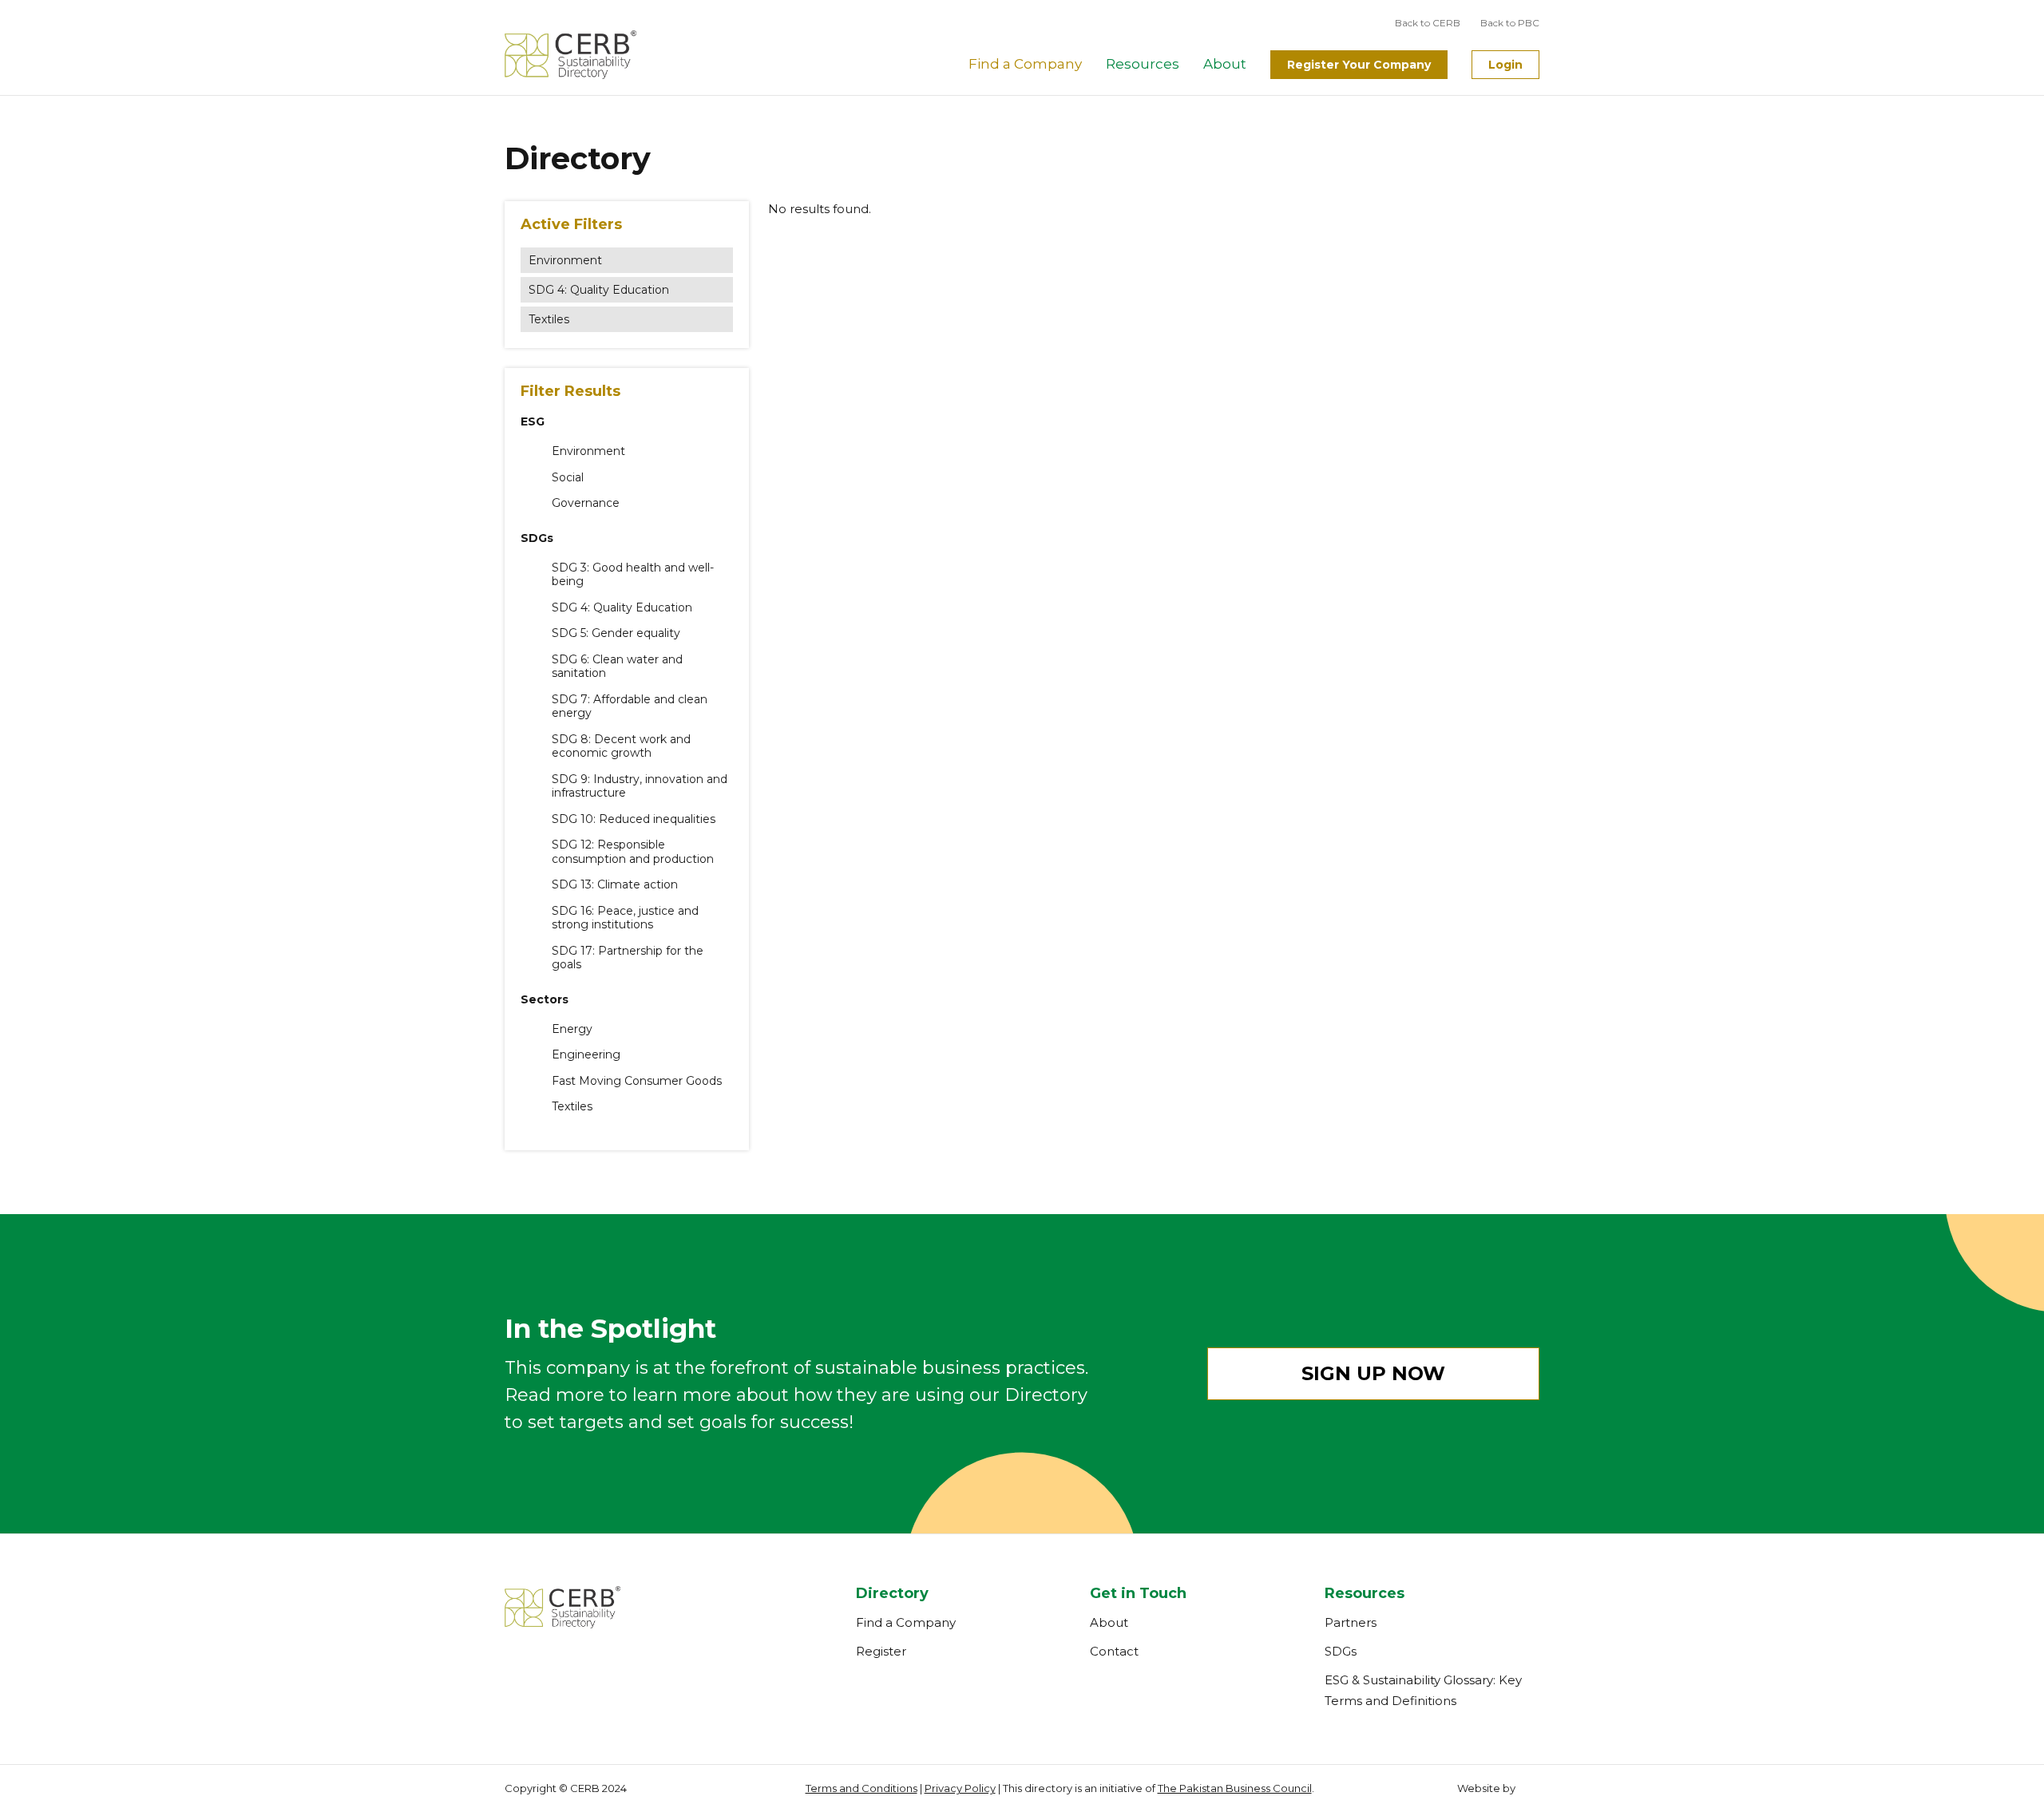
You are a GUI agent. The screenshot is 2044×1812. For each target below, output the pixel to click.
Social (568, 478)
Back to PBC (1510, 23)
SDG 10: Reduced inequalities (634, 819)
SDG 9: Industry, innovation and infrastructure (640, 787)
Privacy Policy (960, 1788)
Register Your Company (1359, 65)
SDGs (1341, 1651)
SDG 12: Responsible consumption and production (633, 852)
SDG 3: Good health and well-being (633, 575)
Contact (1114, 1651)
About (1225, 64)
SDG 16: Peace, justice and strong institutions (625, 918)
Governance (586, 503)
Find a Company (1025, 64)
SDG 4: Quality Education (599, 290)
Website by (1486, 1788)
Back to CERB (1428, 23)
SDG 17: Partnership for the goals (628, 958)
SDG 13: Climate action (615, 885)
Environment (565, 260)
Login (1505, 65)
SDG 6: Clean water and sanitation (617, 667)
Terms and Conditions (862, 1788)
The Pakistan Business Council (1235, 1788)
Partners (1351, 1622)
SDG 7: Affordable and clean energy (630, 707)
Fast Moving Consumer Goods (637, 1081)
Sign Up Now (1373, 1373)
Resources (1143, 64)
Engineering (586, 1055)
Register (881, 1651)
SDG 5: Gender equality (616, 633)
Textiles (549, 319)
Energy (572, 1029)
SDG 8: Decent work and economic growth (621, 747)
